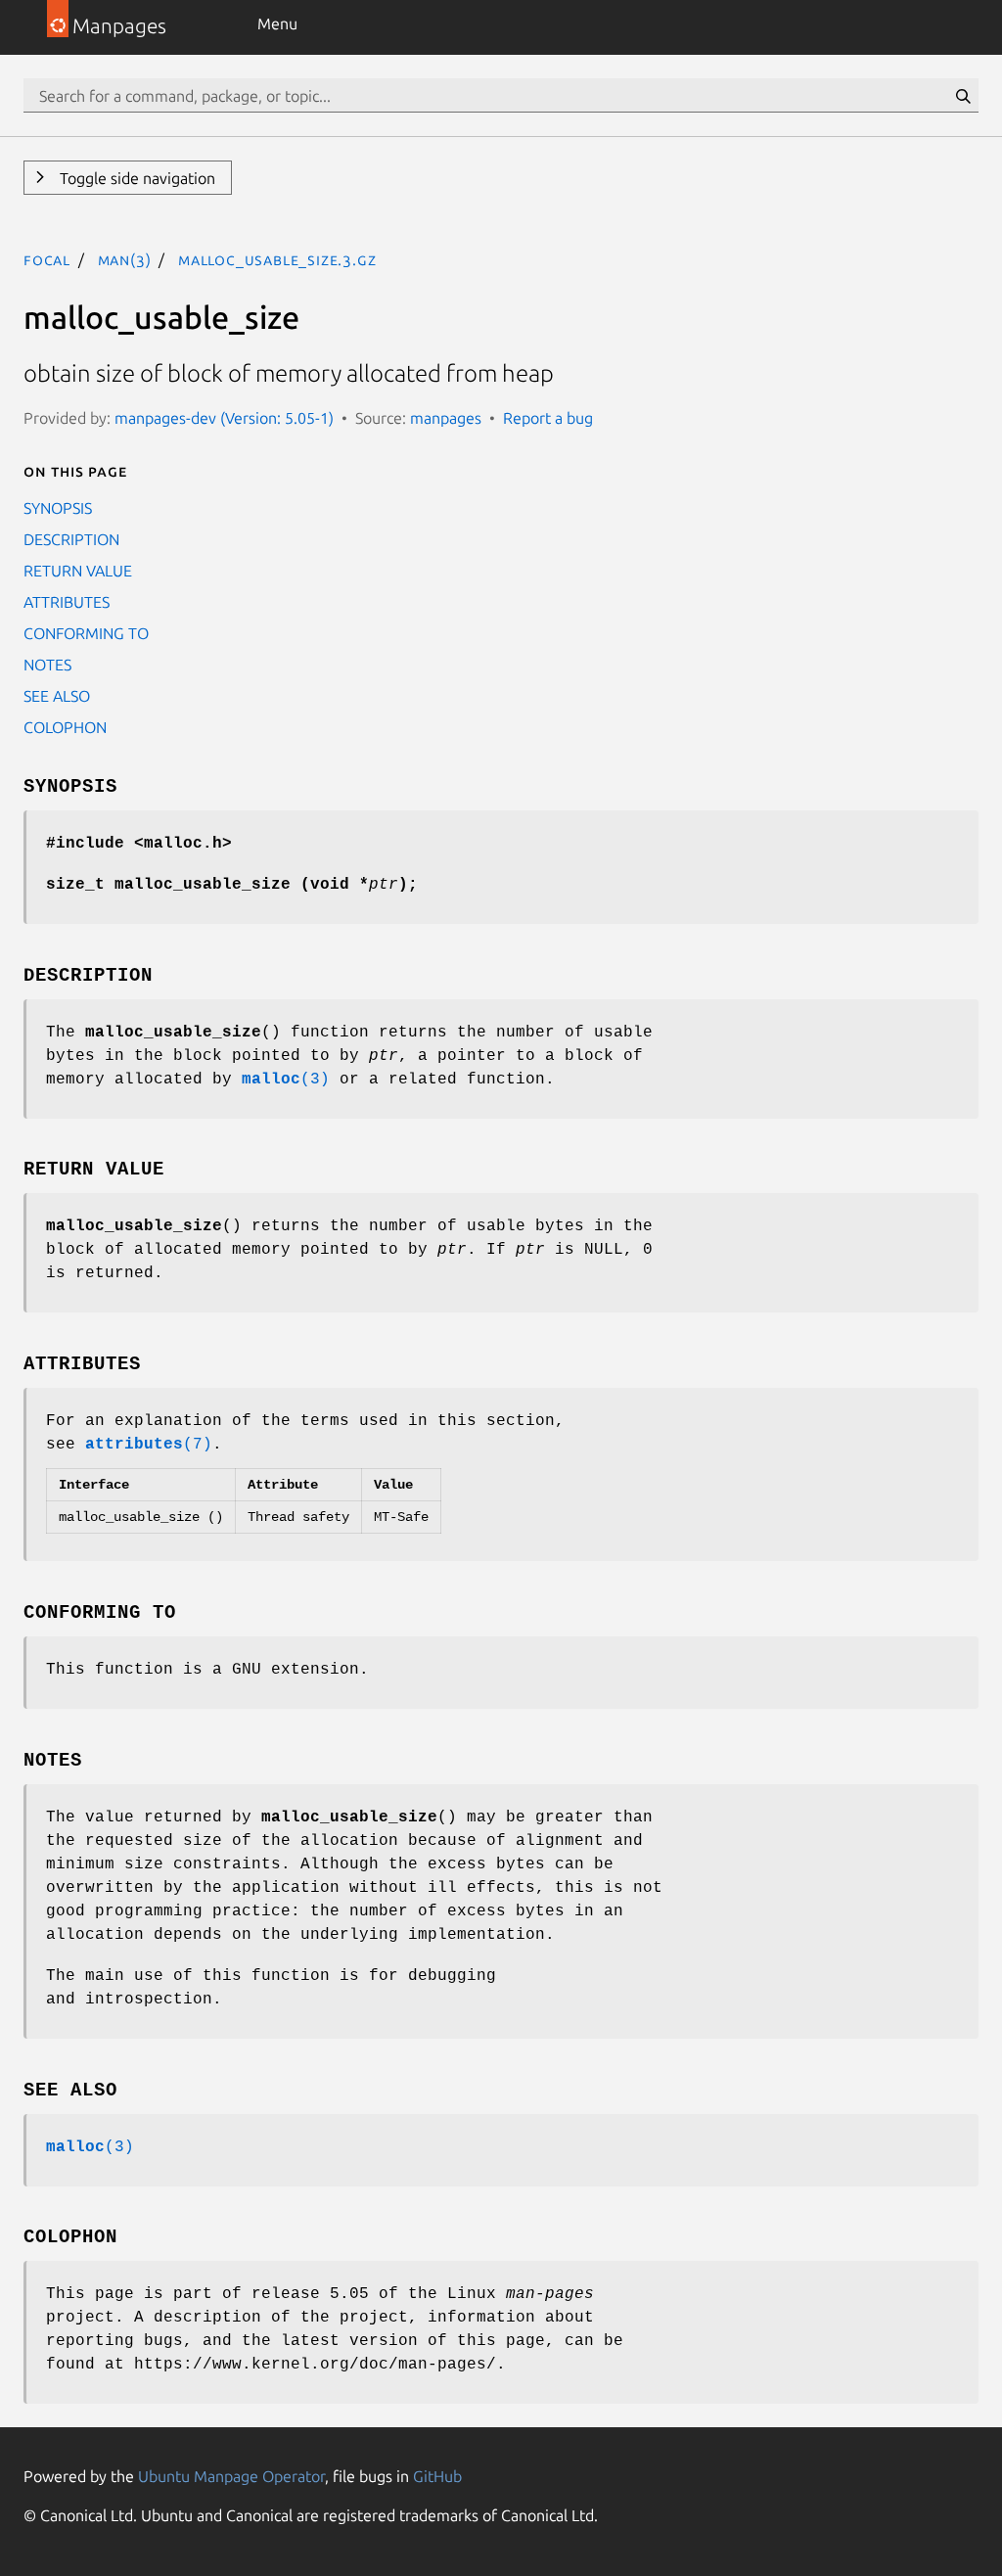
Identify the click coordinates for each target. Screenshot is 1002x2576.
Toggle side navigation (136, 178)
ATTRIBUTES (67, 602)
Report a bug (548, 418)
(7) (149, 1445)
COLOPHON (65, 727)
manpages (446, 418)
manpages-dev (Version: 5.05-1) (224, 418)
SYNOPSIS (58, 508)
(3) (286, 1080)
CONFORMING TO (86, 633)
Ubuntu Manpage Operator (231, 2476)
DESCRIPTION (71, 539)
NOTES (47, 665)
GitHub (437, 2476)
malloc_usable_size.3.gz (277, 259)
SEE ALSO (57, 696)
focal (47, 259)
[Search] (963, 96)
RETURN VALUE (78, 571)
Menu (277, 23)
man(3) (125, 259)
